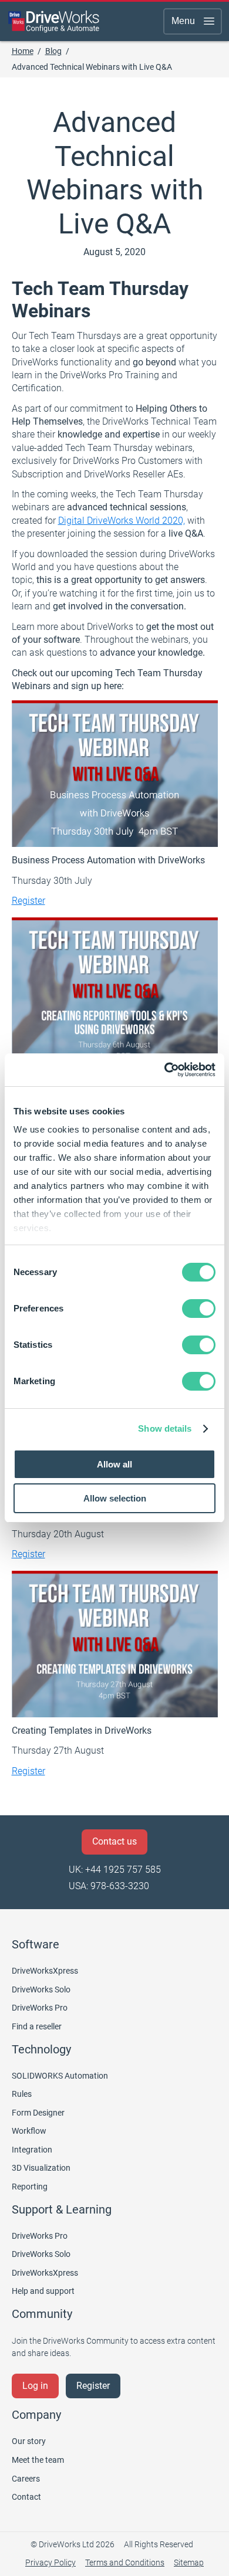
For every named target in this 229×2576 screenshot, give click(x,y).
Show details (165, 1428)
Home (23, 51)
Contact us (114, 1841)
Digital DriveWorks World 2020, (122, 521)
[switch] (199, 1309)
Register (28, 901)
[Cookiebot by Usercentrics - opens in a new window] (165, 1070)
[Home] (54, 21)
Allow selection (115, 1498)
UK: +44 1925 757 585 (115, 1870)
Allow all (114, 1464)
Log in (35, 2386)
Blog (53, 51)
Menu (183, 21)
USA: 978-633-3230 (109, 1886)
